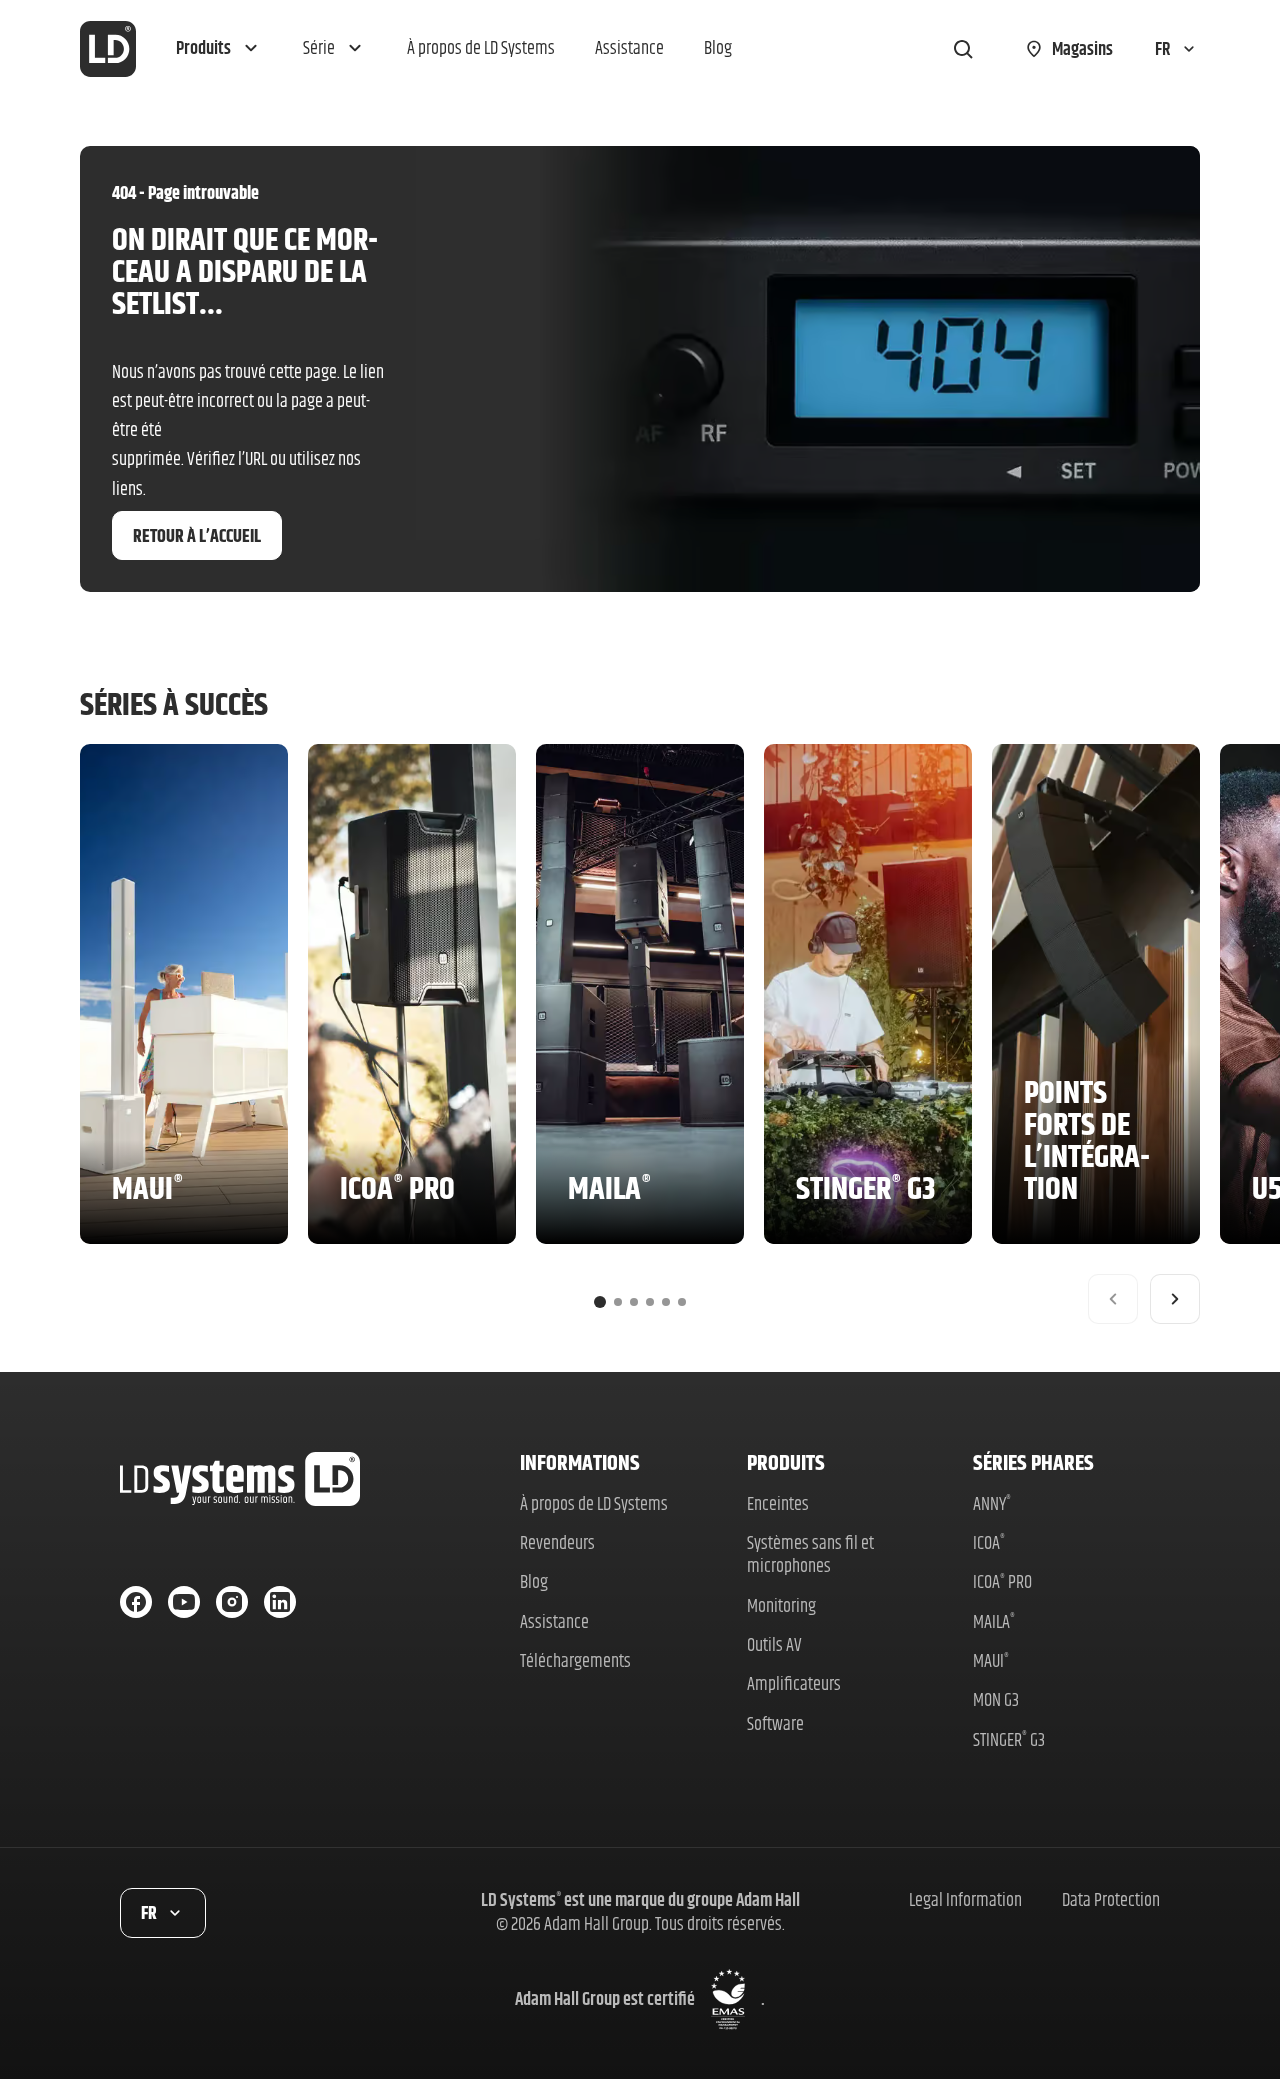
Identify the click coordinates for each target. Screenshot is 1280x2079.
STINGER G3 (1009, 1739)
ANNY (992, 1503)
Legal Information (965, 1899)
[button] (219, 49)
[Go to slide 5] (666, 1302)
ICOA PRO (1002, 1581)
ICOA (989, 1542)
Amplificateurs (794, 1683)
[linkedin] (280, 1602)
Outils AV (774, 1644)
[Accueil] (108, 49)
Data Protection (1111, 1899)
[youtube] (184, 1602)
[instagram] (232, 1602)
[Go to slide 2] (618, 1302)
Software (775, 1723)
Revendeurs (557, 1542)
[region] (640, 1034)
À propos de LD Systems (594, 1503)
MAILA (994, 1621)
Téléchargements (575, 1660)
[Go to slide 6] (682, 1302)
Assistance (554, 1621)
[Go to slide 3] (634, 1302)
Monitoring (781, 1605)
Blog (534, 1581)
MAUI (991, 1660)
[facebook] (136, 1602)
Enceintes (778, 1503)
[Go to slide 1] (600, 1302)
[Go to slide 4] (650, 1302)
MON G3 (996, 1699)
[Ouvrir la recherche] (963, 49)
